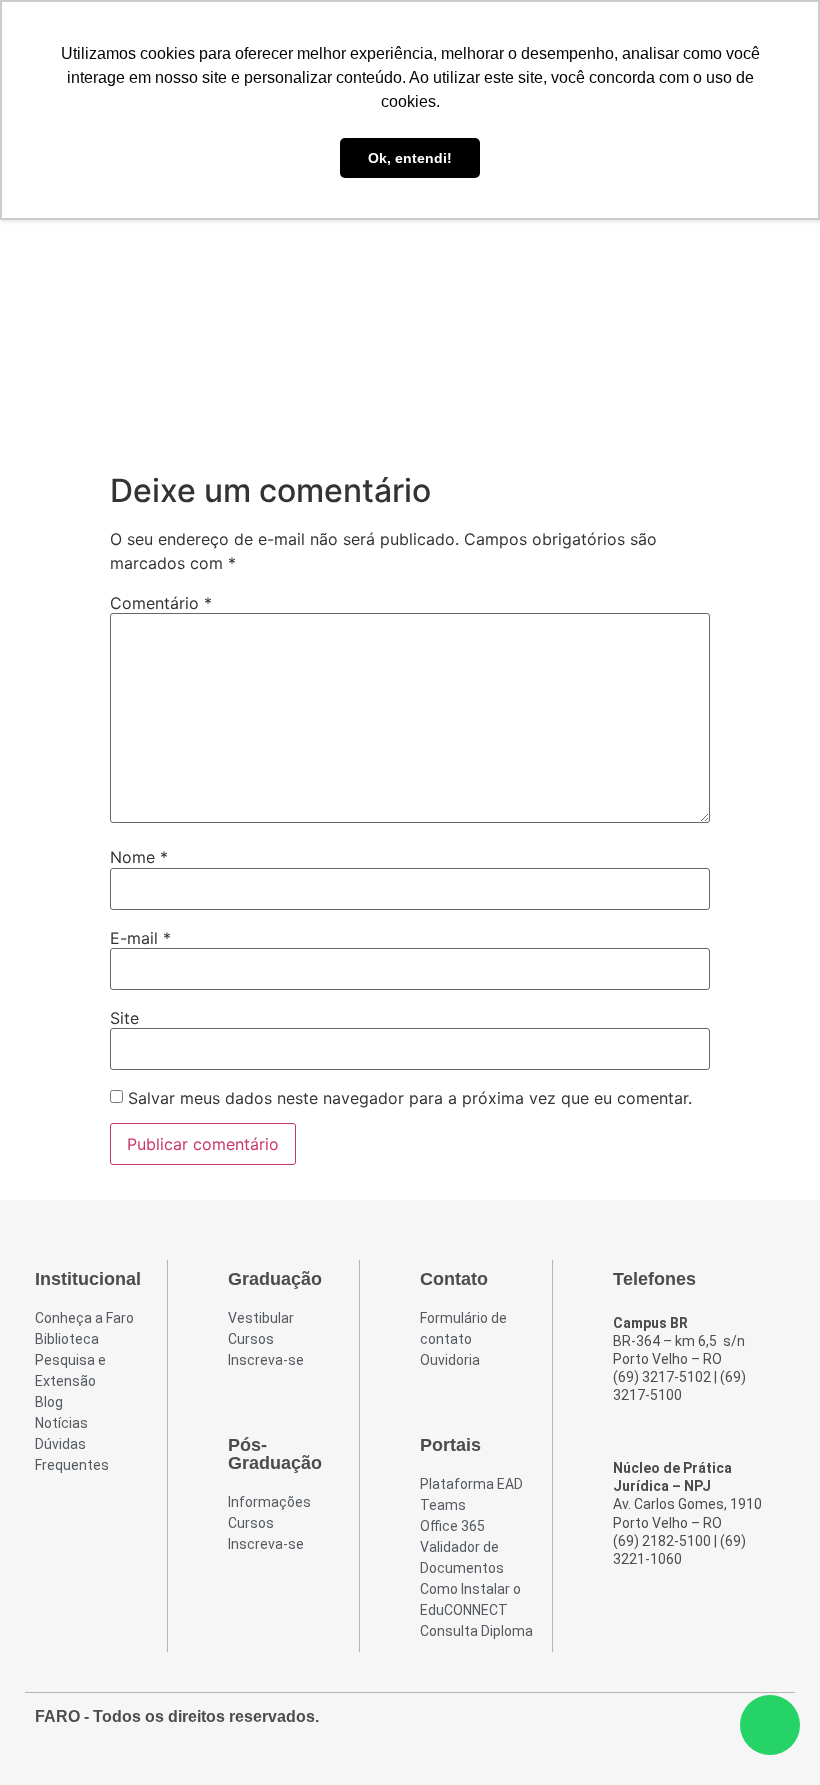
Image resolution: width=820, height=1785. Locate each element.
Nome (139, 857)
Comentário (161, 603)
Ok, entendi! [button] (410, 158)
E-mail (140, 938)
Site (124, 1018)
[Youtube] (731, 1727)
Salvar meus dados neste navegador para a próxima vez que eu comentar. (410, 1098)
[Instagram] (695, 1727)
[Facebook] (659, 1727)
